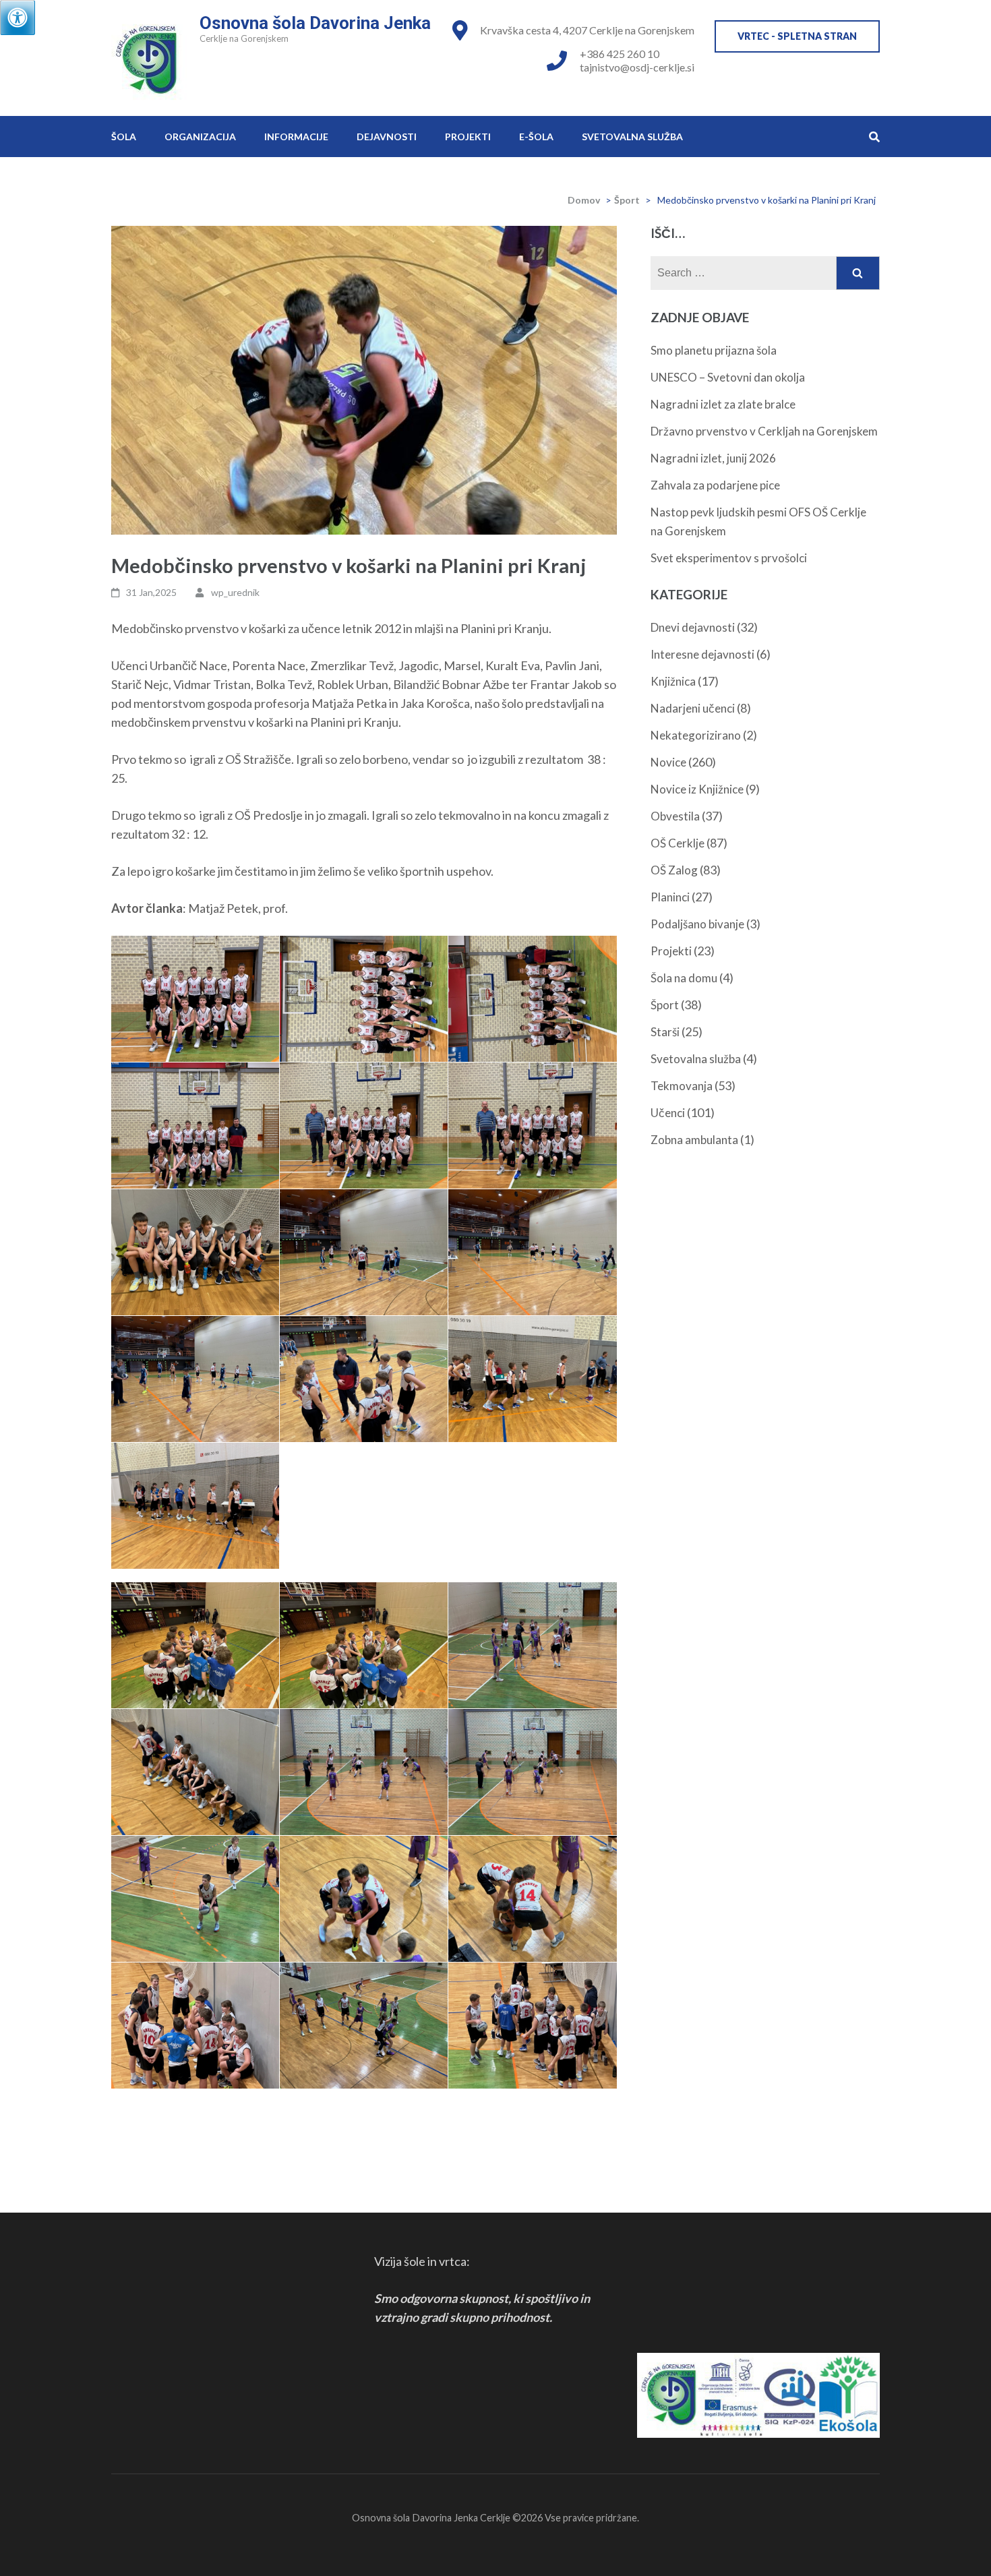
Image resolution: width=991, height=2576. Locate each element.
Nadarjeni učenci (693, 708)
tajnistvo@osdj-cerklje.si (637, 67)
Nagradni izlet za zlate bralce (723, 404)
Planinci (670, 897)
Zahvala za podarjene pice (715, 485)
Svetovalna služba (632, 137)
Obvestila (675, 816)
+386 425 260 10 (620, 54)
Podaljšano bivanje (697, 924)
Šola (124, 137)
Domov (584, 200)
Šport (627, 200)
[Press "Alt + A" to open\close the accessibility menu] (18, 18)
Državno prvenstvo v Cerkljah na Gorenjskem (764, 431)
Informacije (296, 137)
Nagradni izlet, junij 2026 (713, 458)
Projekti (468, 137)
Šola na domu (684, 978)
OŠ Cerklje (678, 843)
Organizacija (200, 137)
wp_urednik (235, 592)
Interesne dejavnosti (702, 654)
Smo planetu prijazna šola (714, 350)
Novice (668, 762)
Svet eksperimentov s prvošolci (729, 558)
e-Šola (536, 137)
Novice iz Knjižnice (697, 789)
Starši (665, 1032)
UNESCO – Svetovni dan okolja (728, 377)
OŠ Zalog (674, 870)
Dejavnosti (387, 137)
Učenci (668, 1113)
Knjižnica (673, 681)
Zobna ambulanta (694, 1140)
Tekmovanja (682, 1086)
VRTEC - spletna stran (797, 36)
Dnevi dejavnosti (693, 627)
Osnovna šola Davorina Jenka (315, 23)
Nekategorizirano (696, 735)
